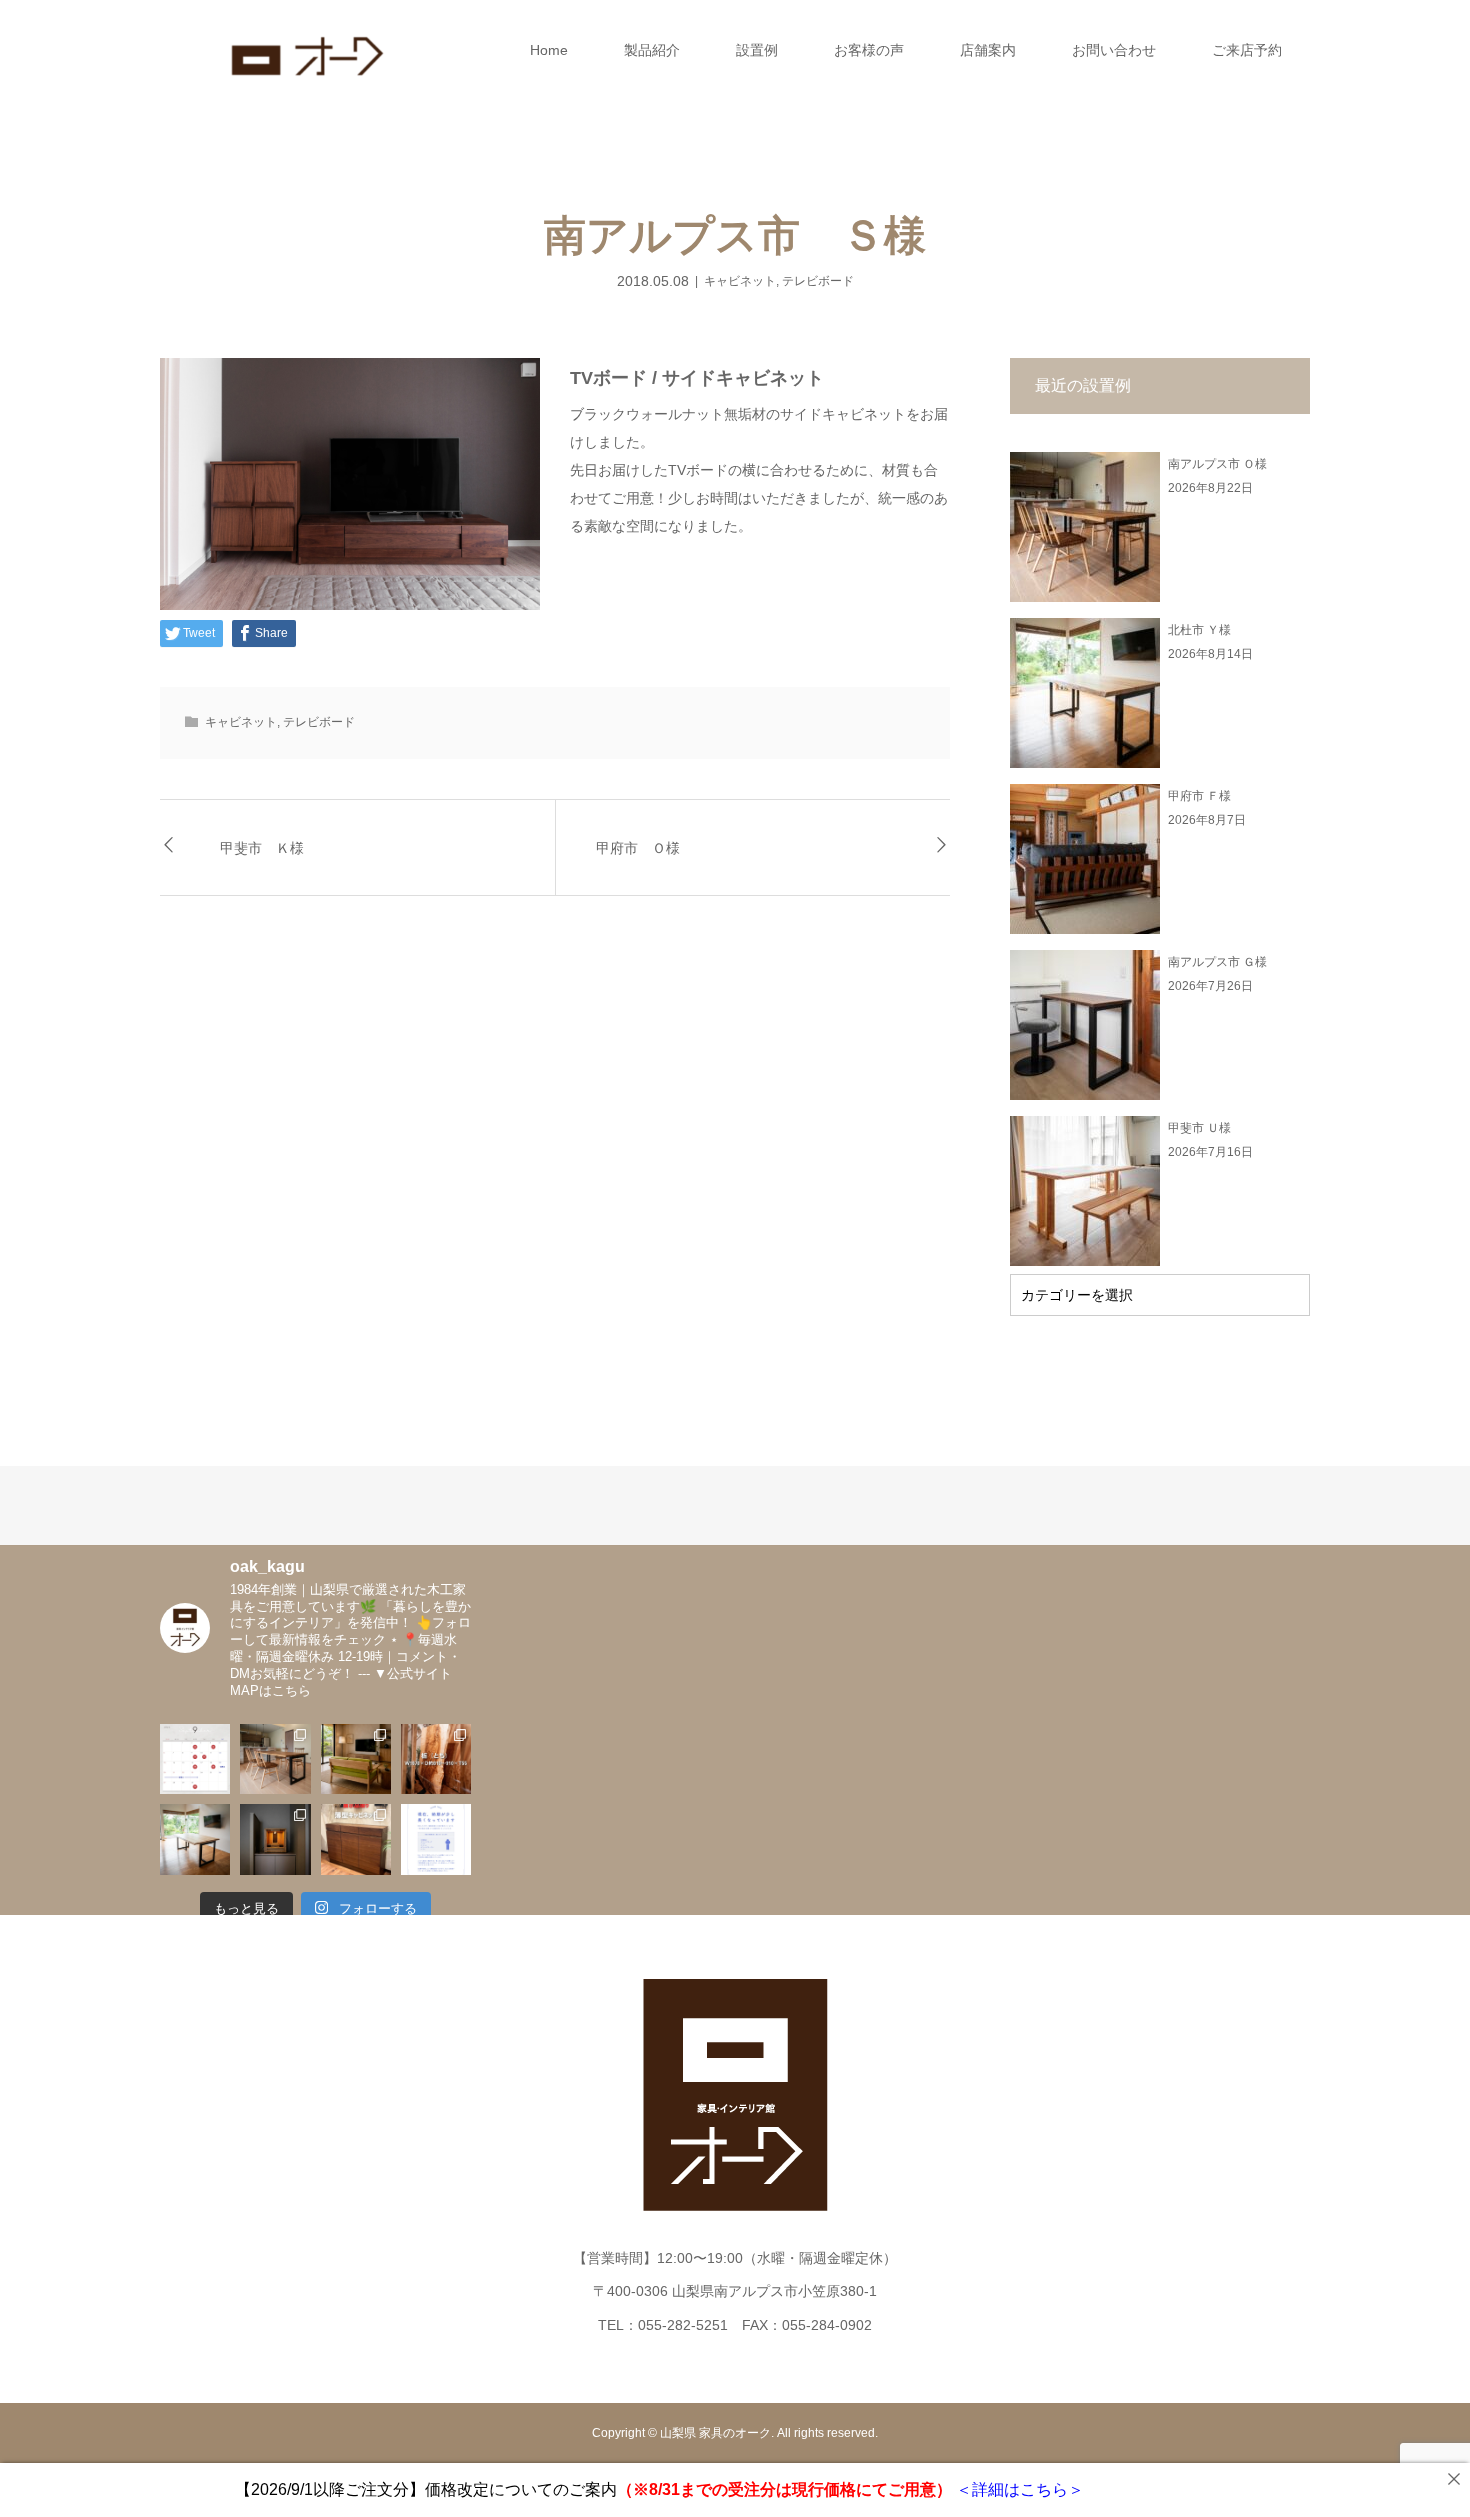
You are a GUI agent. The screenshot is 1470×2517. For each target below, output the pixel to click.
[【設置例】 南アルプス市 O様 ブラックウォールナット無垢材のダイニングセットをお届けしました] (275, 1759)
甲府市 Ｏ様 (638, 847)
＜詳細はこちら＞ (1018, 2489)
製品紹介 (652, 50)
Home (549, 50)
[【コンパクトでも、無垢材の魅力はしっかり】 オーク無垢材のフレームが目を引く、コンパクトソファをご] (356, 1759)
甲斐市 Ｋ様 (262, 847)
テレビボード (818, 281)
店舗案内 (988, 50)
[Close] (1454, 2479)
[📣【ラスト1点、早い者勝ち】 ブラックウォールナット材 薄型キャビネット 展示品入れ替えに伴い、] (356, 1839)
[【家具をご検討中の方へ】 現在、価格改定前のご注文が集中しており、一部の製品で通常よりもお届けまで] (436, 1839)
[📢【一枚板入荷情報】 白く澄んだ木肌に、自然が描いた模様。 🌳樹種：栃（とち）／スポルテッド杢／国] (436, 1759)
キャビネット (740, 281)
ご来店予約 (1247, 50)
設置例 (757, 50)
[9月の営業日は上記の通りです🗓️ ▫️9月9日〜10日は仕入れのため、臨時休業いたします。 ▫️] (195, 1759)
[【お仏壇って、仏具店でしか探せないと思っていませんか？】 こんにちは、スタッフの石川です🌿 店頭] (275, 1839)
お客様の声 (869, 50)
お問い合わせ (1114, 50)
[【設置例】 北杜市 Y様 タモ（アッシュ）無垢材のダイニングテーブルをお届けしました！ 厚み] (195, 1839)
